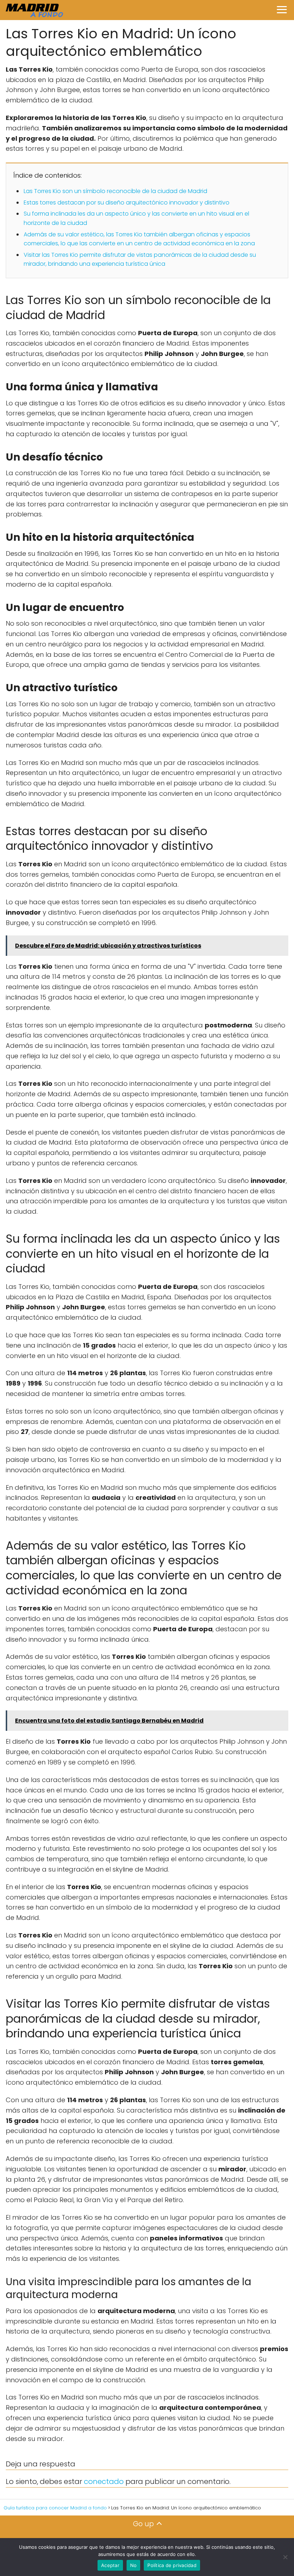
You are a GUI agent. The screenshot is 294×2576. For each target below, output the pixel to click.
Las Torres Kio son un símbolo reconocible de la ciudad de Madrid (115, 191)
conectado (104, 2481)
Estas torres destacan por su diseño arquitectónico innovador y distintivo (127, 203)
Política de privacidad (172, 2565)
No (134, 2565)
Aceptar (110, 2565)
